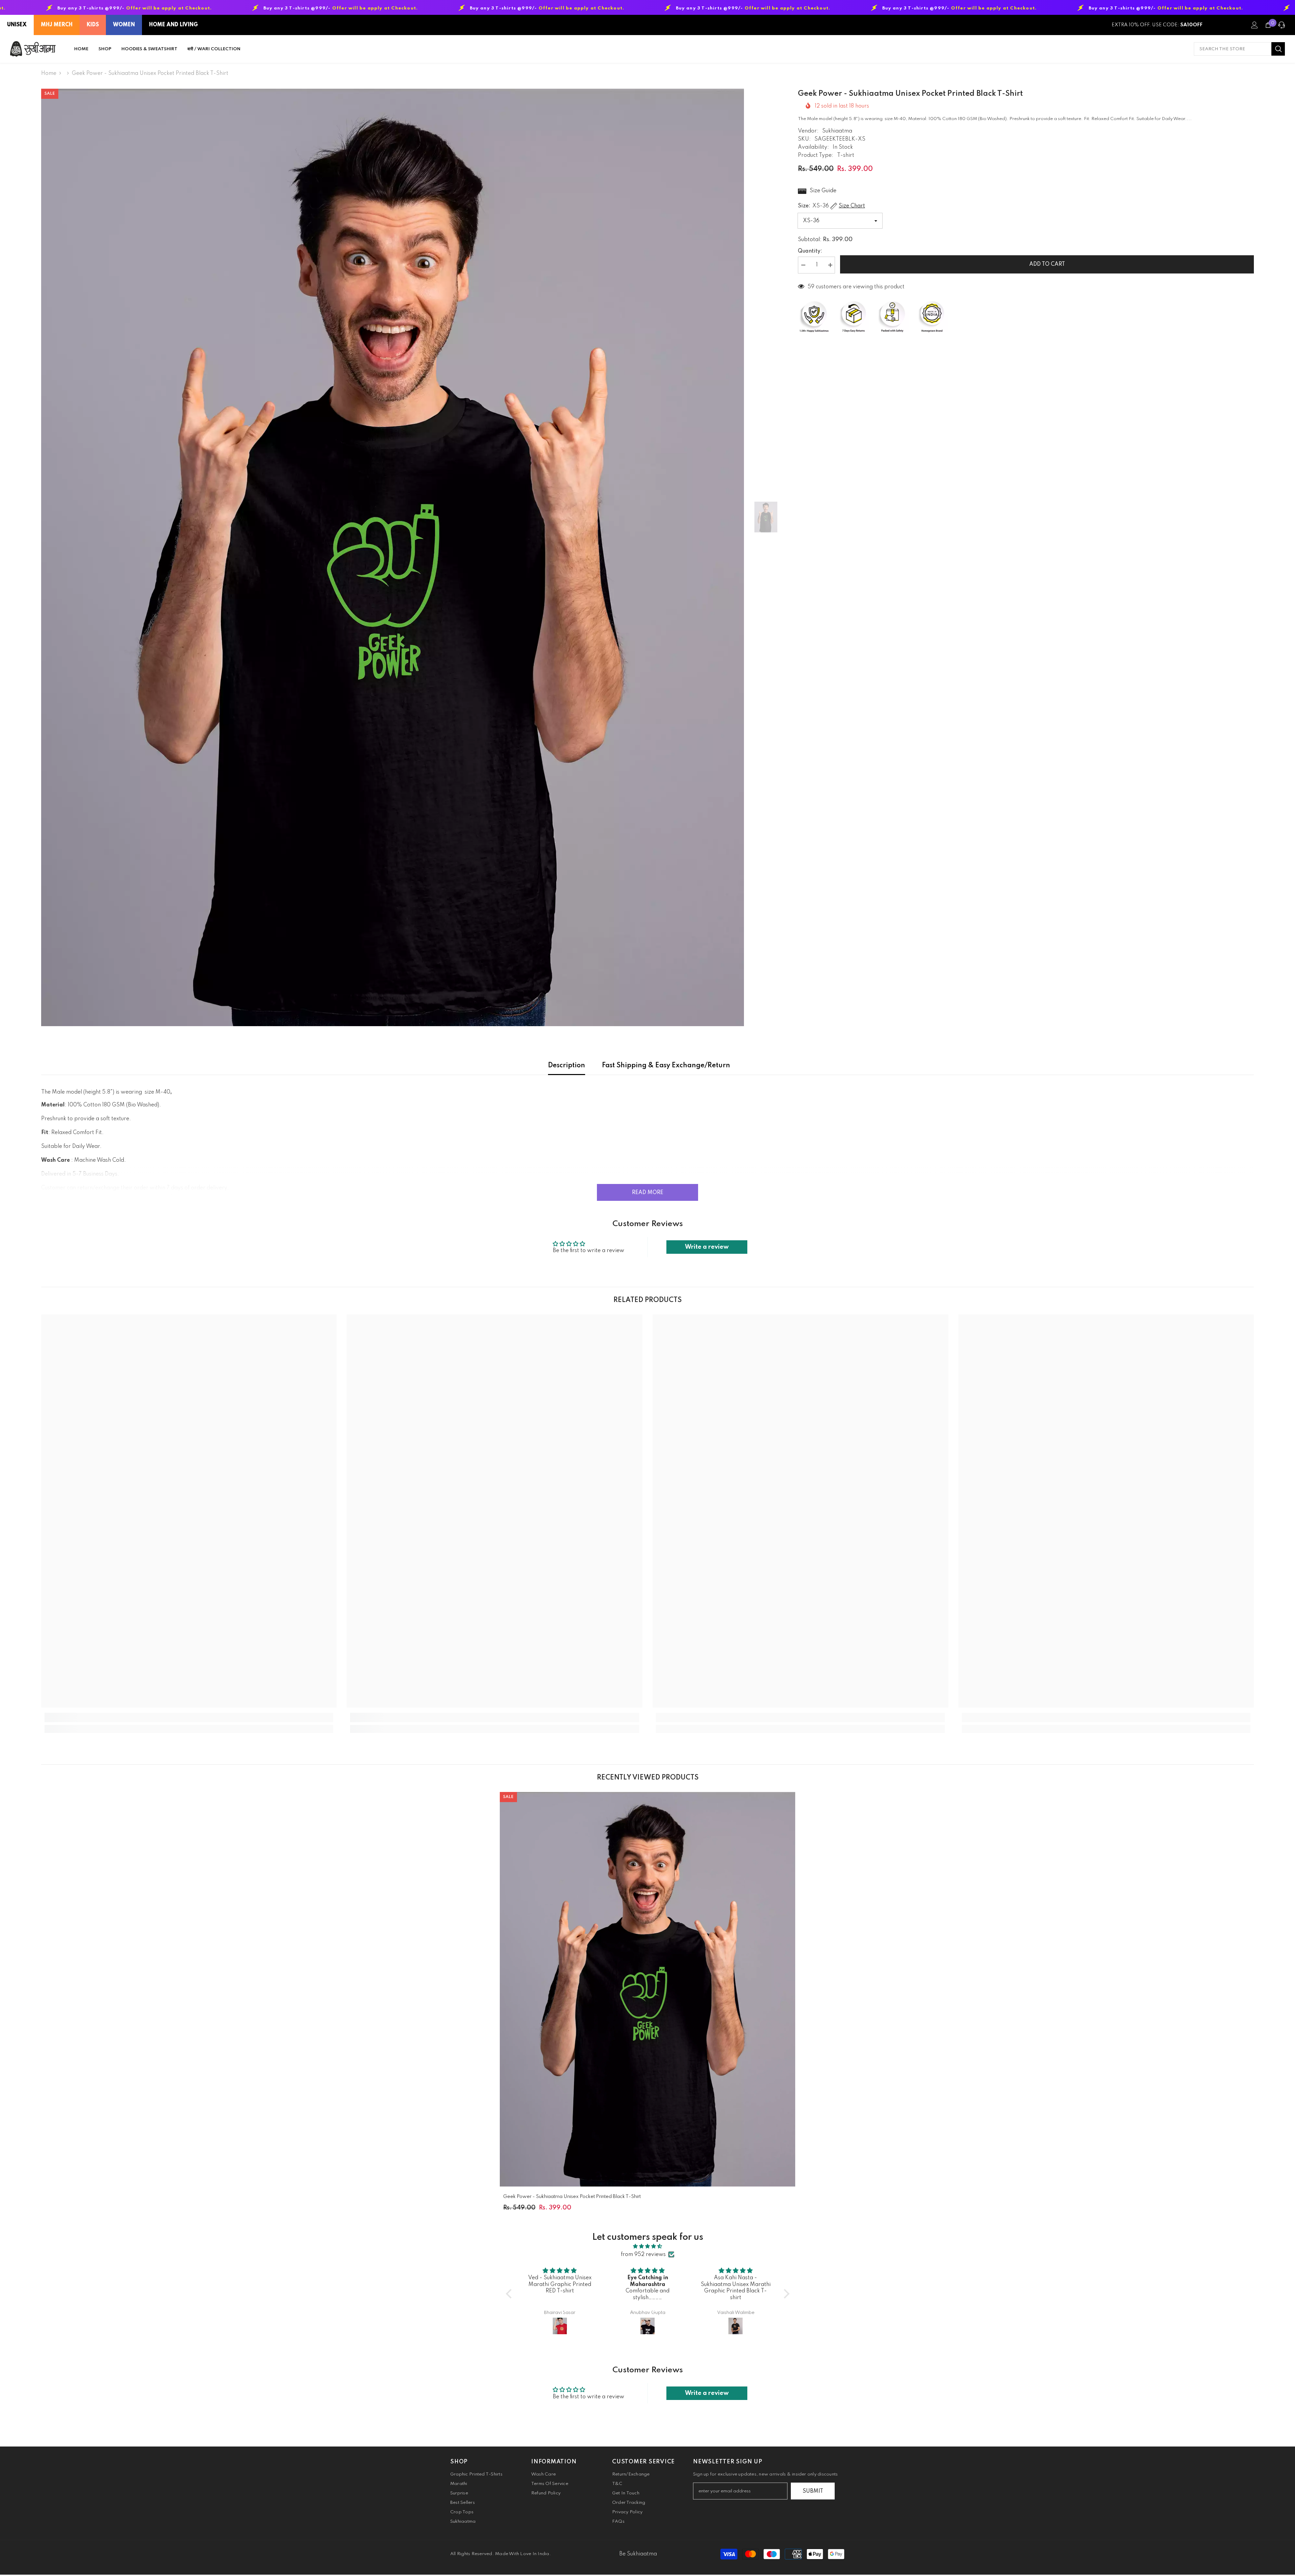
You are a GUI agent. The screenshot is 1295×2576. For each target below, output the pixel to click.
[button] (510, 2293)
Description (567, 1066)
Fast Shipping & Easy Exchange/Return (666, 1066)
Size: (831, 206)
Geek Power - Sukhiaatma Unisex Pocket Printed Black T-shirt (572, 2197)
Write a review (707, 1247)
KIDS (93, 25)
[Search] (1239, 49)
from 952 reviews (643, 2255)
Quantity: (810, 251)
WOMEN (124, 25)
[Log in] (1255, 25)
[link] (189, 1717)
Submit (813, 2491)
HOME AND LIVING (174, 25)
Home (49, 74)
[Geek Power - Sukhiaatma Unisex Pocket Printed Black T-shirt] (648, 1989)
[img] (648, 2246)
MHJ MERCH (57, 25)
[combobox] (1233, 49)
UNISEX (17, 25)
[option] (393, 557)
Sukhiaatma (837, 131)
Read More (648, 1193)
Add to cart (1045, 264)
